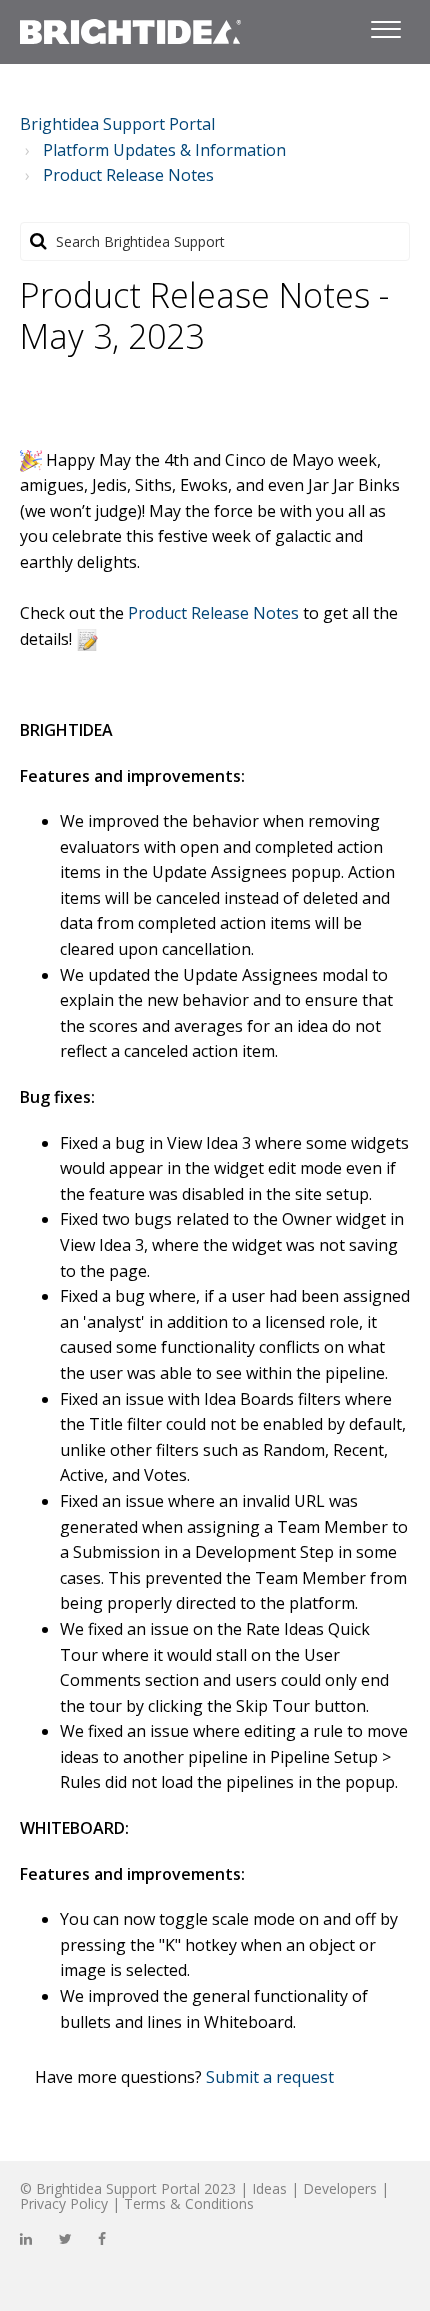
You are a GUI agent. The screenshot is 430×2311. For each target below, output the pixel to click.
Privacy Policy (64, 2203)
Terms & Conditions (189, 2203)
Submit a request (270, 2077)
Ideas (269, 2188)
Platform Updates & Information (164, 150)
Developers (340, 2188)
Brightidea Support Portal (117, 124)
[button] (385, 26)
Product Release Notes (128, 175)
